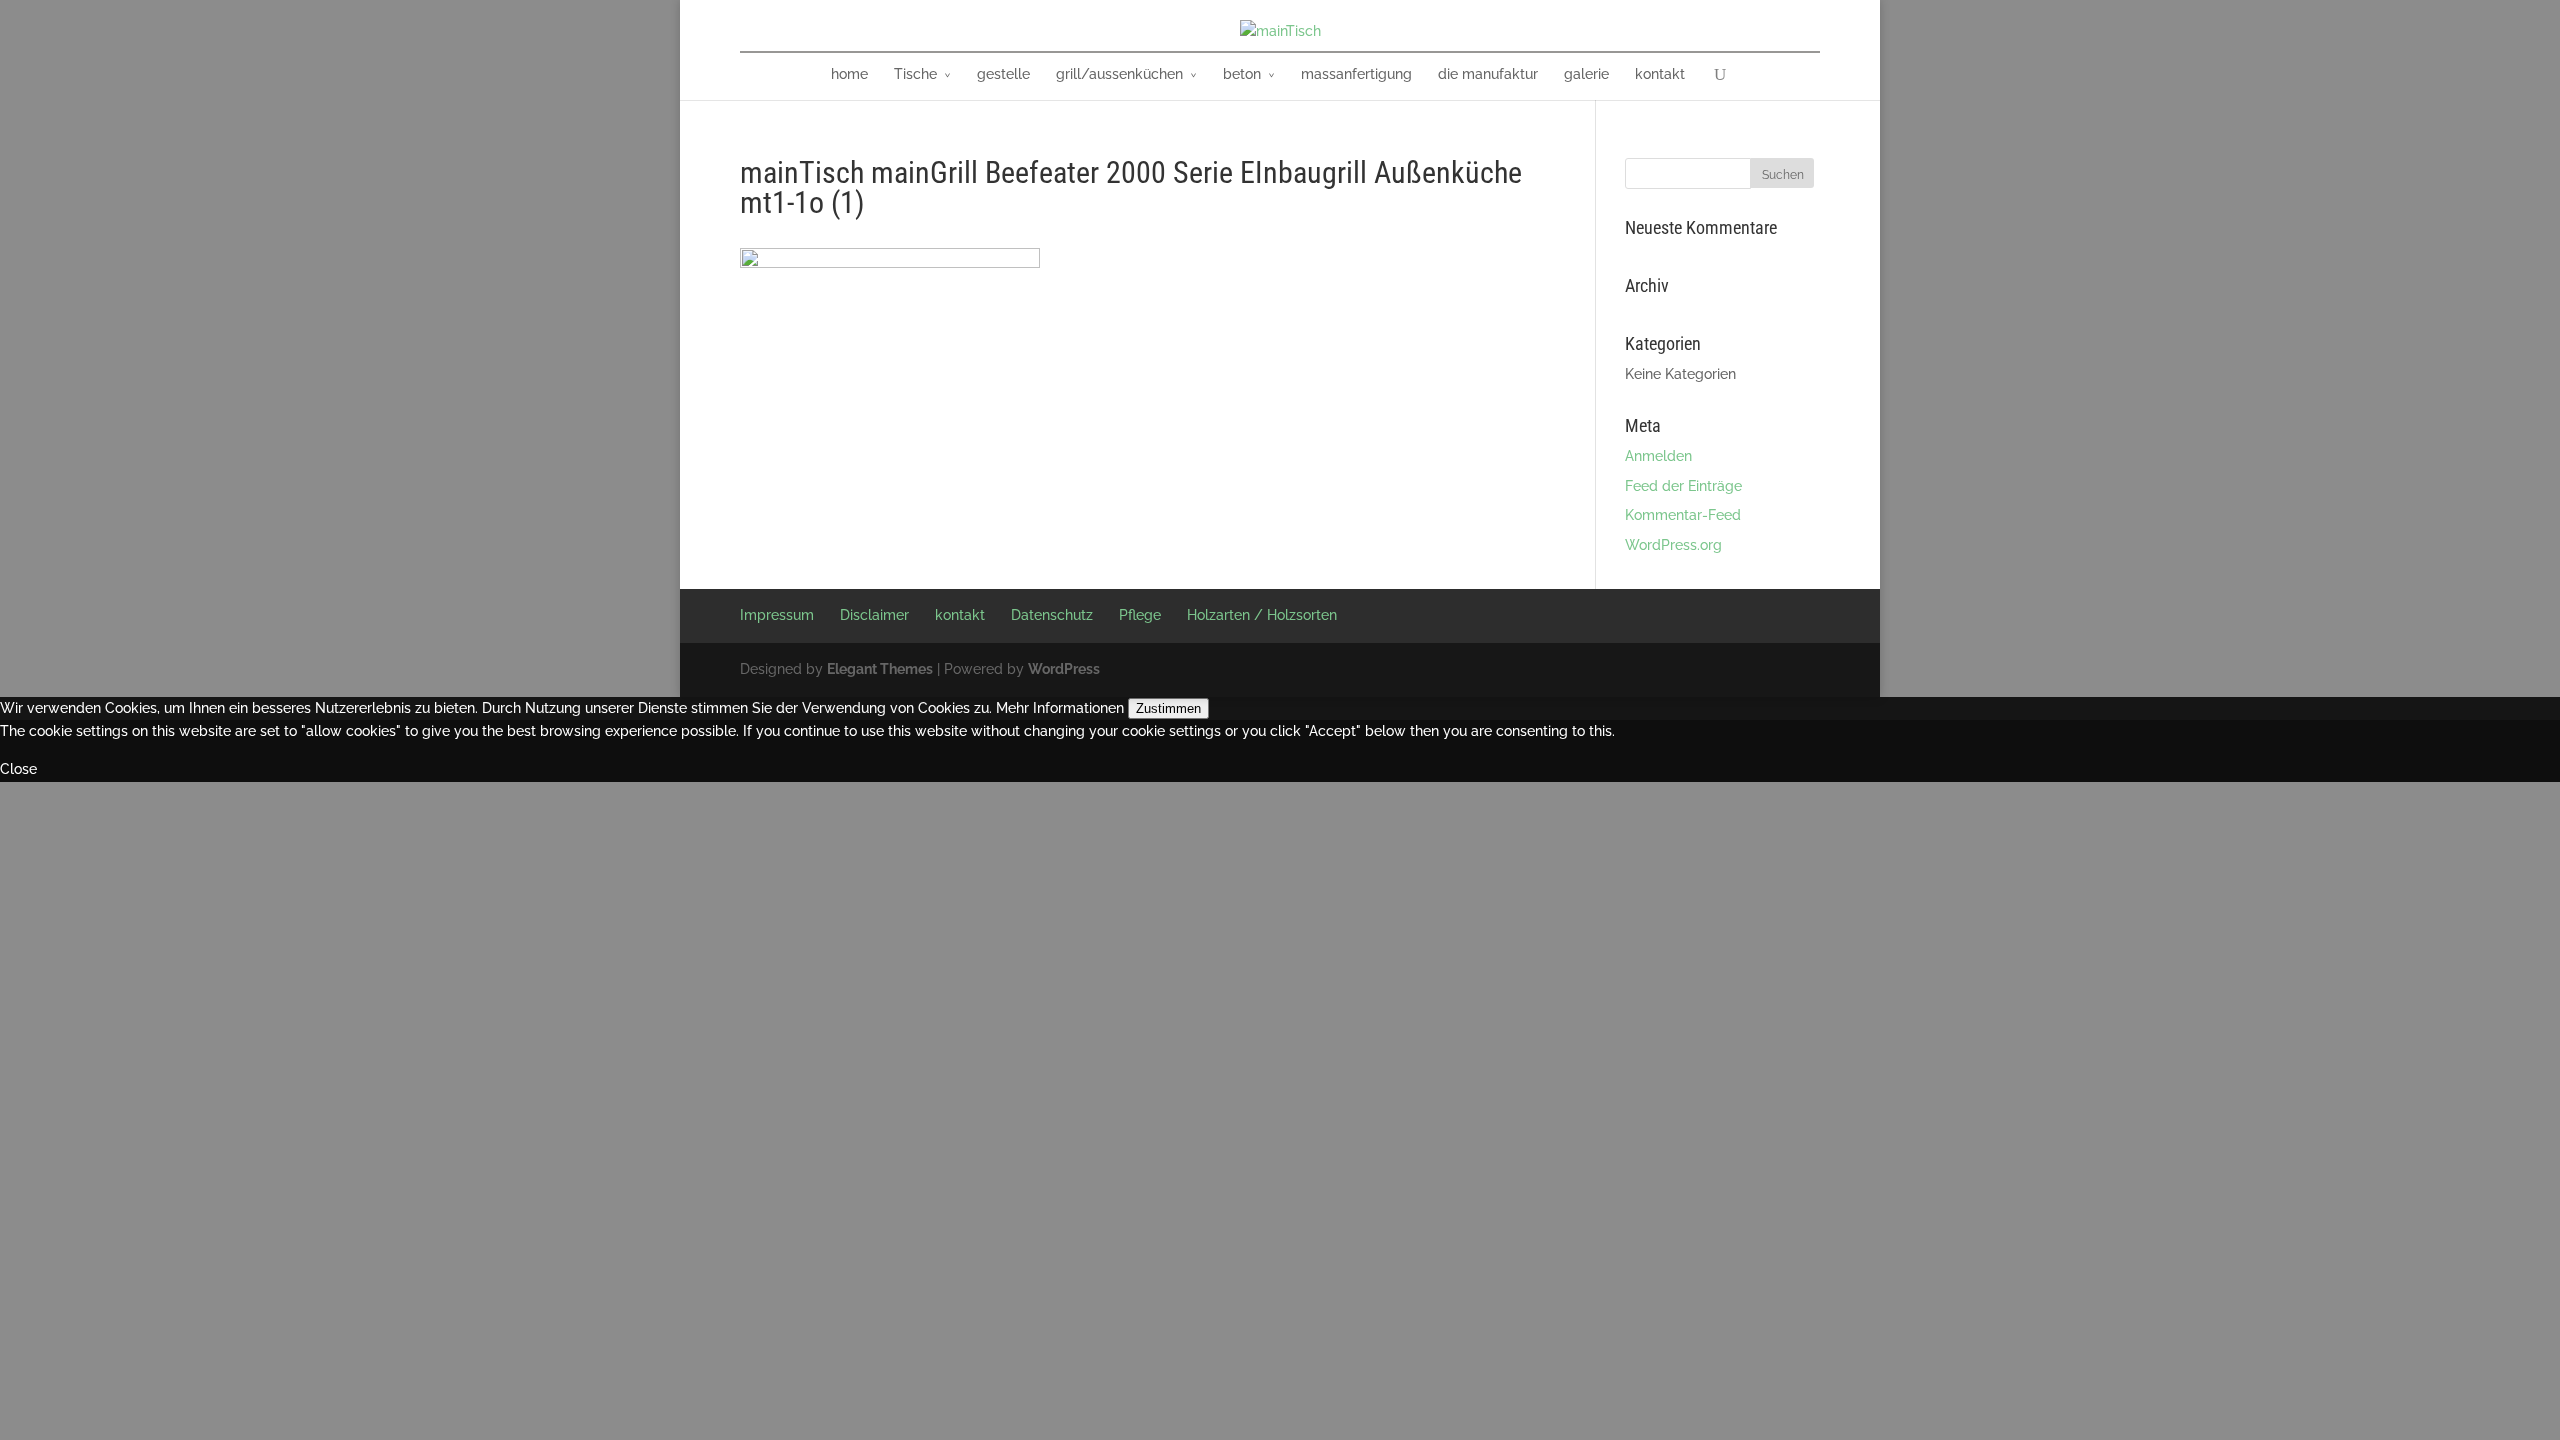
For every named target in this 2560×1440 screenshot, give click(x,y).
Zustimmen (1168, 708)
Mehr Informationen (1060, 708)
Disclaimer (874, 615)
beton (1242, 74)
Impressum (777, 615)
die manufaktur (1488, 74)
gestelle (1003, 74)
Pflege (1140, 615)
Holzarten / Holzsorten (1262, 615)
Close (18, 769)
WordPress (1064, 669)
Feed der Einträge (1683, 486)
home (849, 74)
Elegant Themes (880, 669)
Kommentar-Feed (1683, 515)
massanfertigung (1356, 74)
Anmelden (1658, 456)
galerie (1586, 74)
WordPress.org (1673, 545)
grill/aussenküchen (1119, 74)
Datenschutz (1052, 615)
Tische (915, 74)
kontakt (1660, 74)
